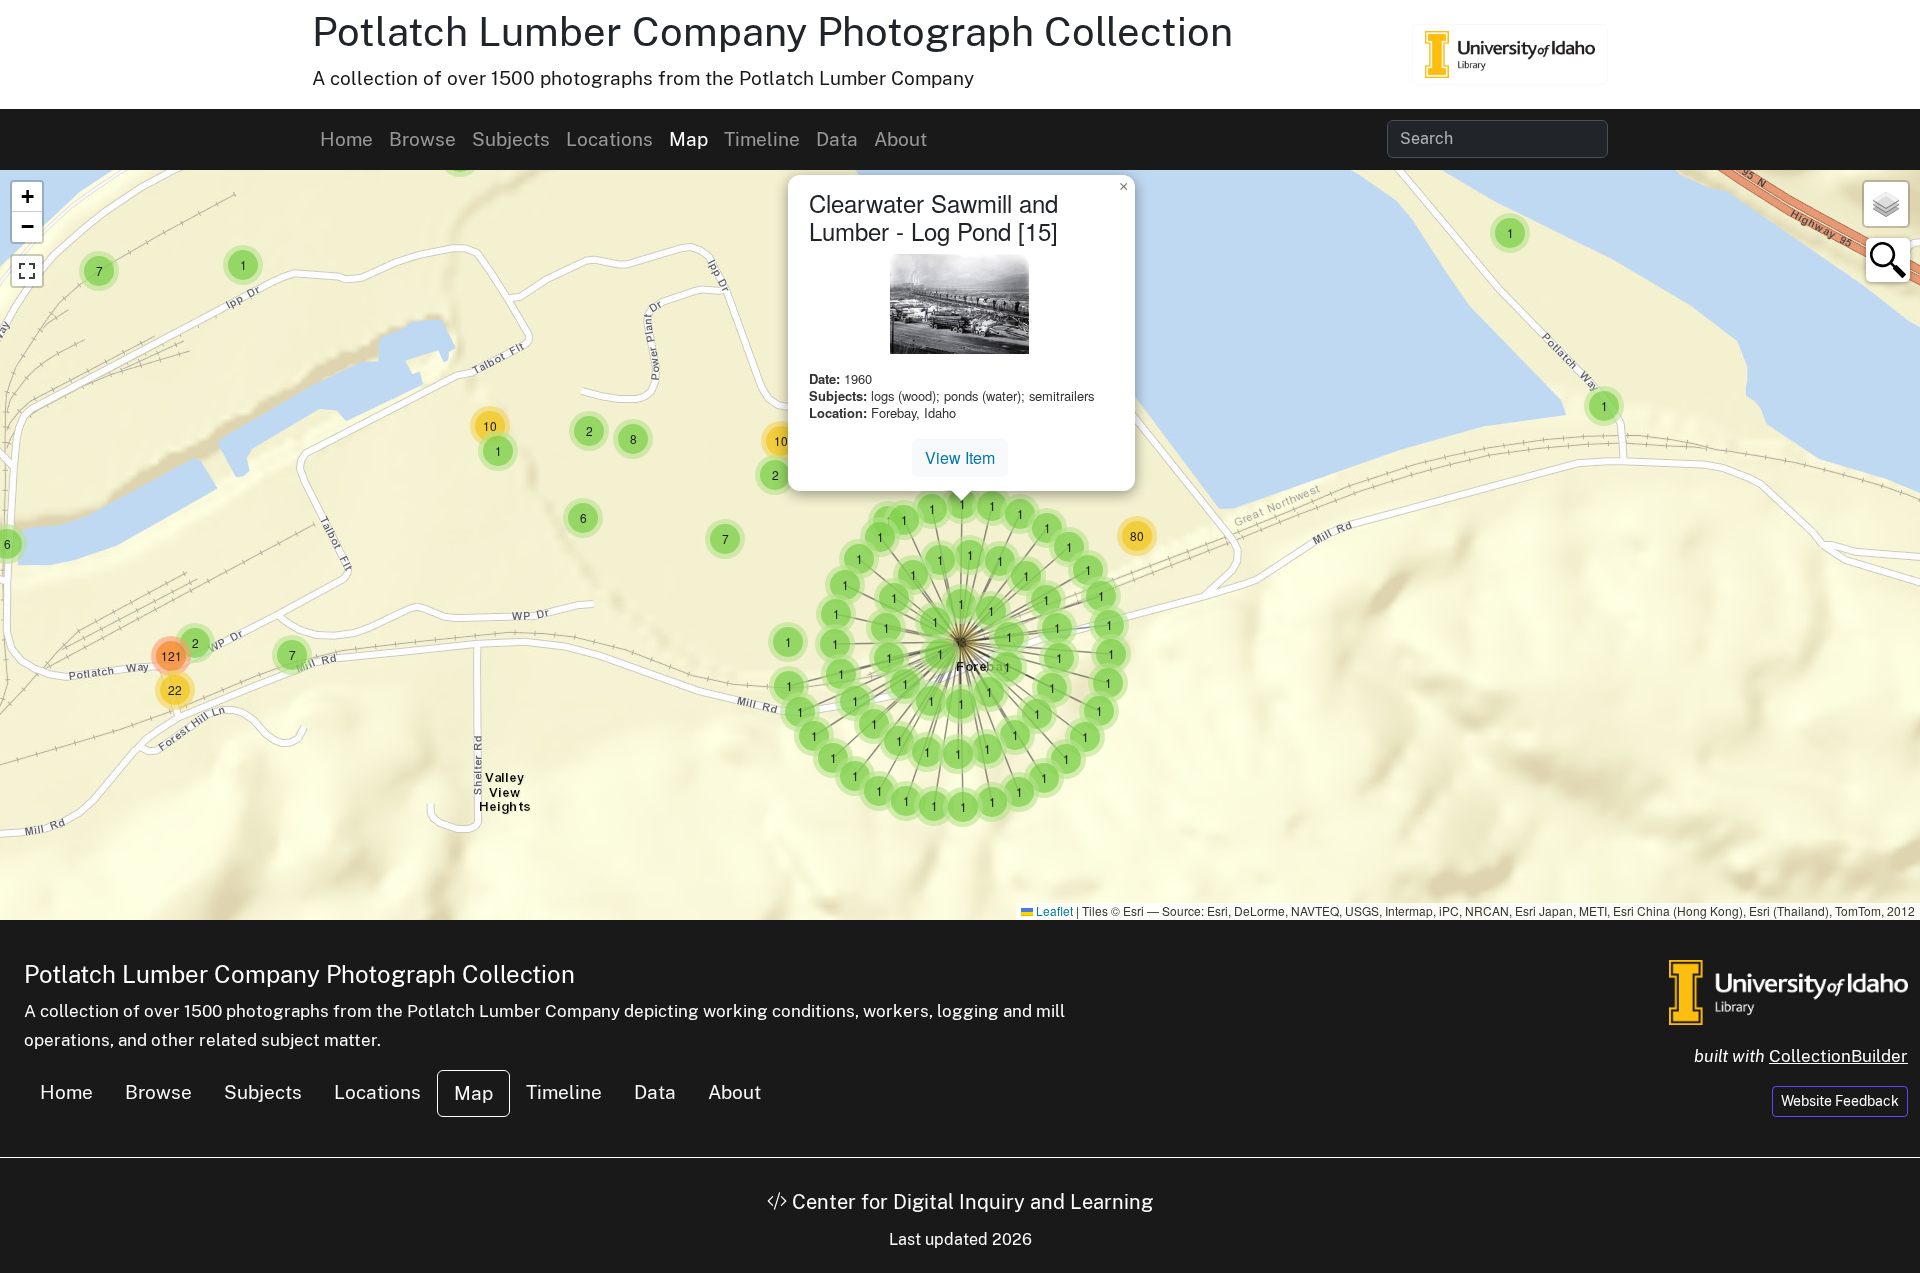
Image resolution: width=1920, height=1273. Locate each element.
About (900, 139)
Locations (609, 139)
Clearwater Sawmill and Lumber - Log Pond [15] (933, 217)
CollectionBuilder (1838, 1056)
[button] (1604, 406)
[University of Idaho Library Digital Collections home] (1788, 990)
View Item (960, 457)
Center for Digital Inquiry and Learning (970, 1202)
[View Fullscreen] (27, 271)
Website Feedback (1840, 1101)
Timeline (762, 139)
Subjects (511, 139)
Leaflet (1053, 910)
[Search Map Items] (1888, 260)
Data (837, 139)
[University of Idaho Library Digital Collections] (1510, 54)
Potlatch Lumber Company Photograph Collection (772, 31)
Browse (422, 139)
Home (346, 139)
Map (688, 139)
